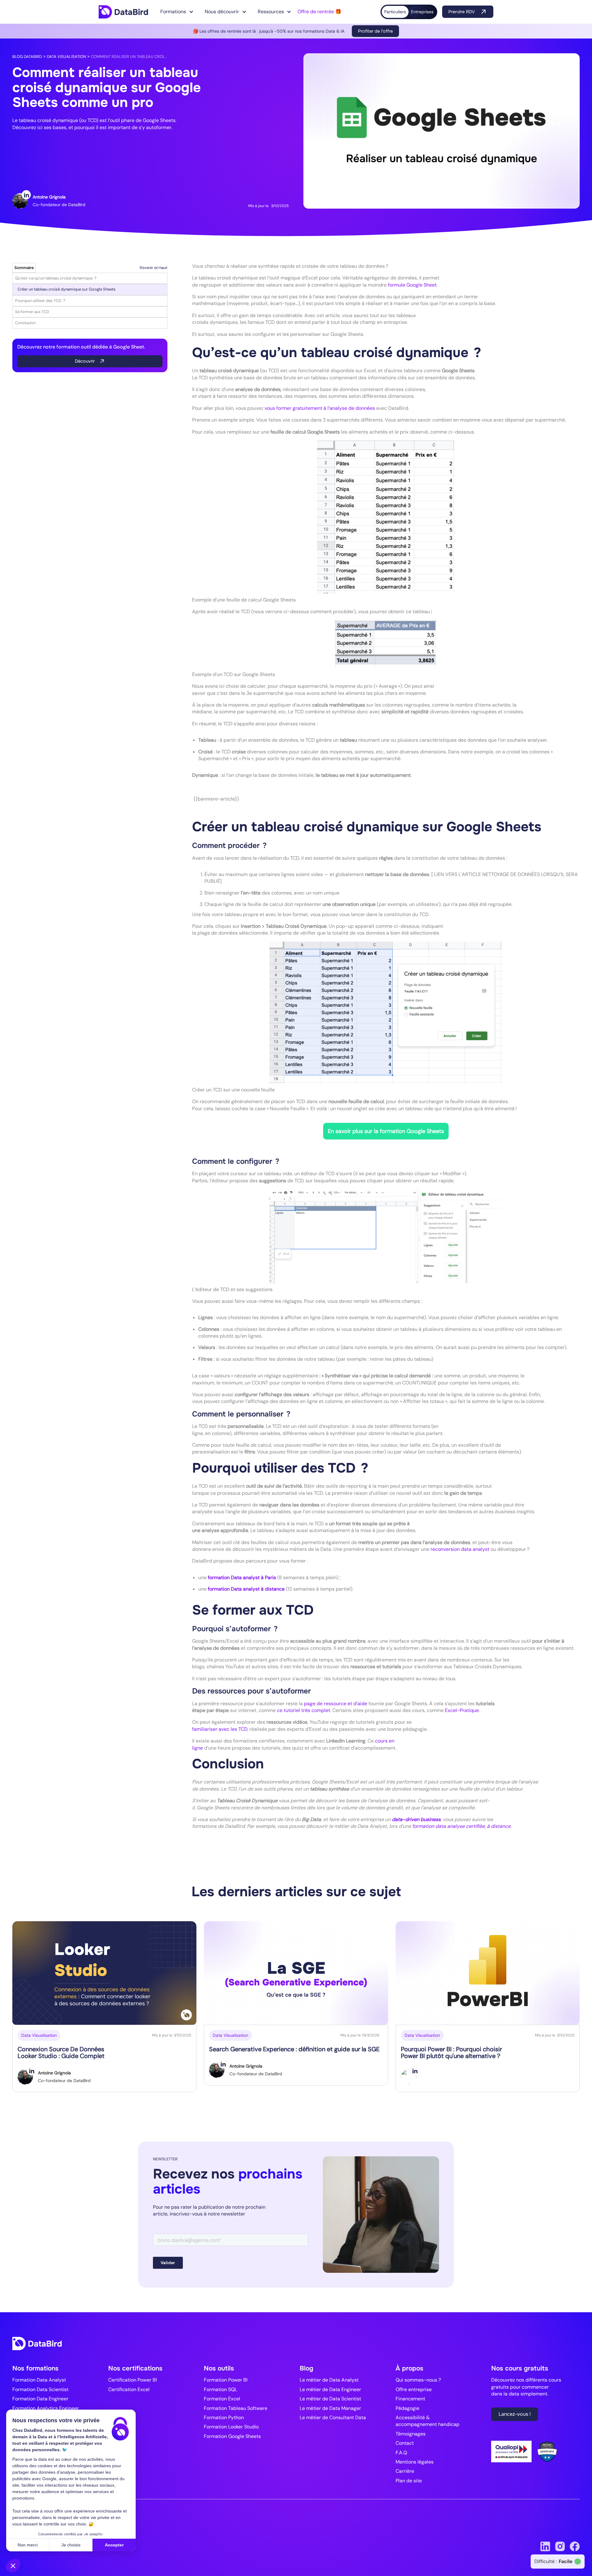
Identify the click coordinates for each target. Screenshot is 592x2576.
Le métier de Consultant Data (333, 2417)
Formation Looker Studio (231, 2427)
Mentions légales (415, 2462)
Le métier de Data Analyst (329, 2380)
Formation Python (224, 2417)
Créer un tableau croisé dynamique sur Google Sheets (67, 289)
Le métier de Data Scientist (330, 2399)
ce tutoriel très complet (304, 1710)
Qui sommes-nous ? (418, 2380)
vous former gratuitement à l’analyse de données (320, 408)
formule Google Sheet (412, 285)
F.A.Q (401, 2453)
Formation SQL (220, 2389)
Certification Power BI (133, 2380)
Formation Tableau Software (236, 2408)
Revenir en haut (154, 268)
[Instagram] (560, 2546)
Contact (405, 2443)
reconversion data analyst (460, 1549)
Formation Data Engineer (40, 2399)
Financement (410, 2399)
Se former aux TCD (32, 312)
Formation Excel (222, 2399)
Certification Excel (129, 2389)
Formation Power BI (226, 2380)
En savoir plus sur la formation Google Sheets (386, 1131)
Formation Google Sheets (232, 2436)
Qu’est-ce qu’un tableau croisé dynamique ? (56, 278)
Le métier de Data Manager (330, 2408)
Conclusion (25, 323)
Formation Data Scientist (40, 2389)
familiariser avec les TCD (220, 1729)
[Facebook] (575, 2546)
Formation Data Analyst (39, 2380)
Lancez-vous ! (515, 2414)
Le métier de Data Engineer (330, 2389)
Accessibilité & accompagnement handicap (428, 2421)
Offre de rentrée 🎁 (319, 12)
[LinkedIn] (26, 195)
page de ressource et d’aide (336, 1704)
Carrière (405, 2471)
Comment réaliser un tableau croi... (129, 57)
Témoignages (411, 2434)
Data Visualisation (66, 57)
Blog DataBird (27, 57)
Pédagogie (407, 2408)
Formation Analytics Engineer (46, 2408)
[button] (178, 12)
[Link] (123, 12)
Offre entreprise (414, 2389)
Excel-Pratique (462, 1710)
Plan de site (409, 2481)
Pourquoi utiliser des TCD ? (40, 301)
